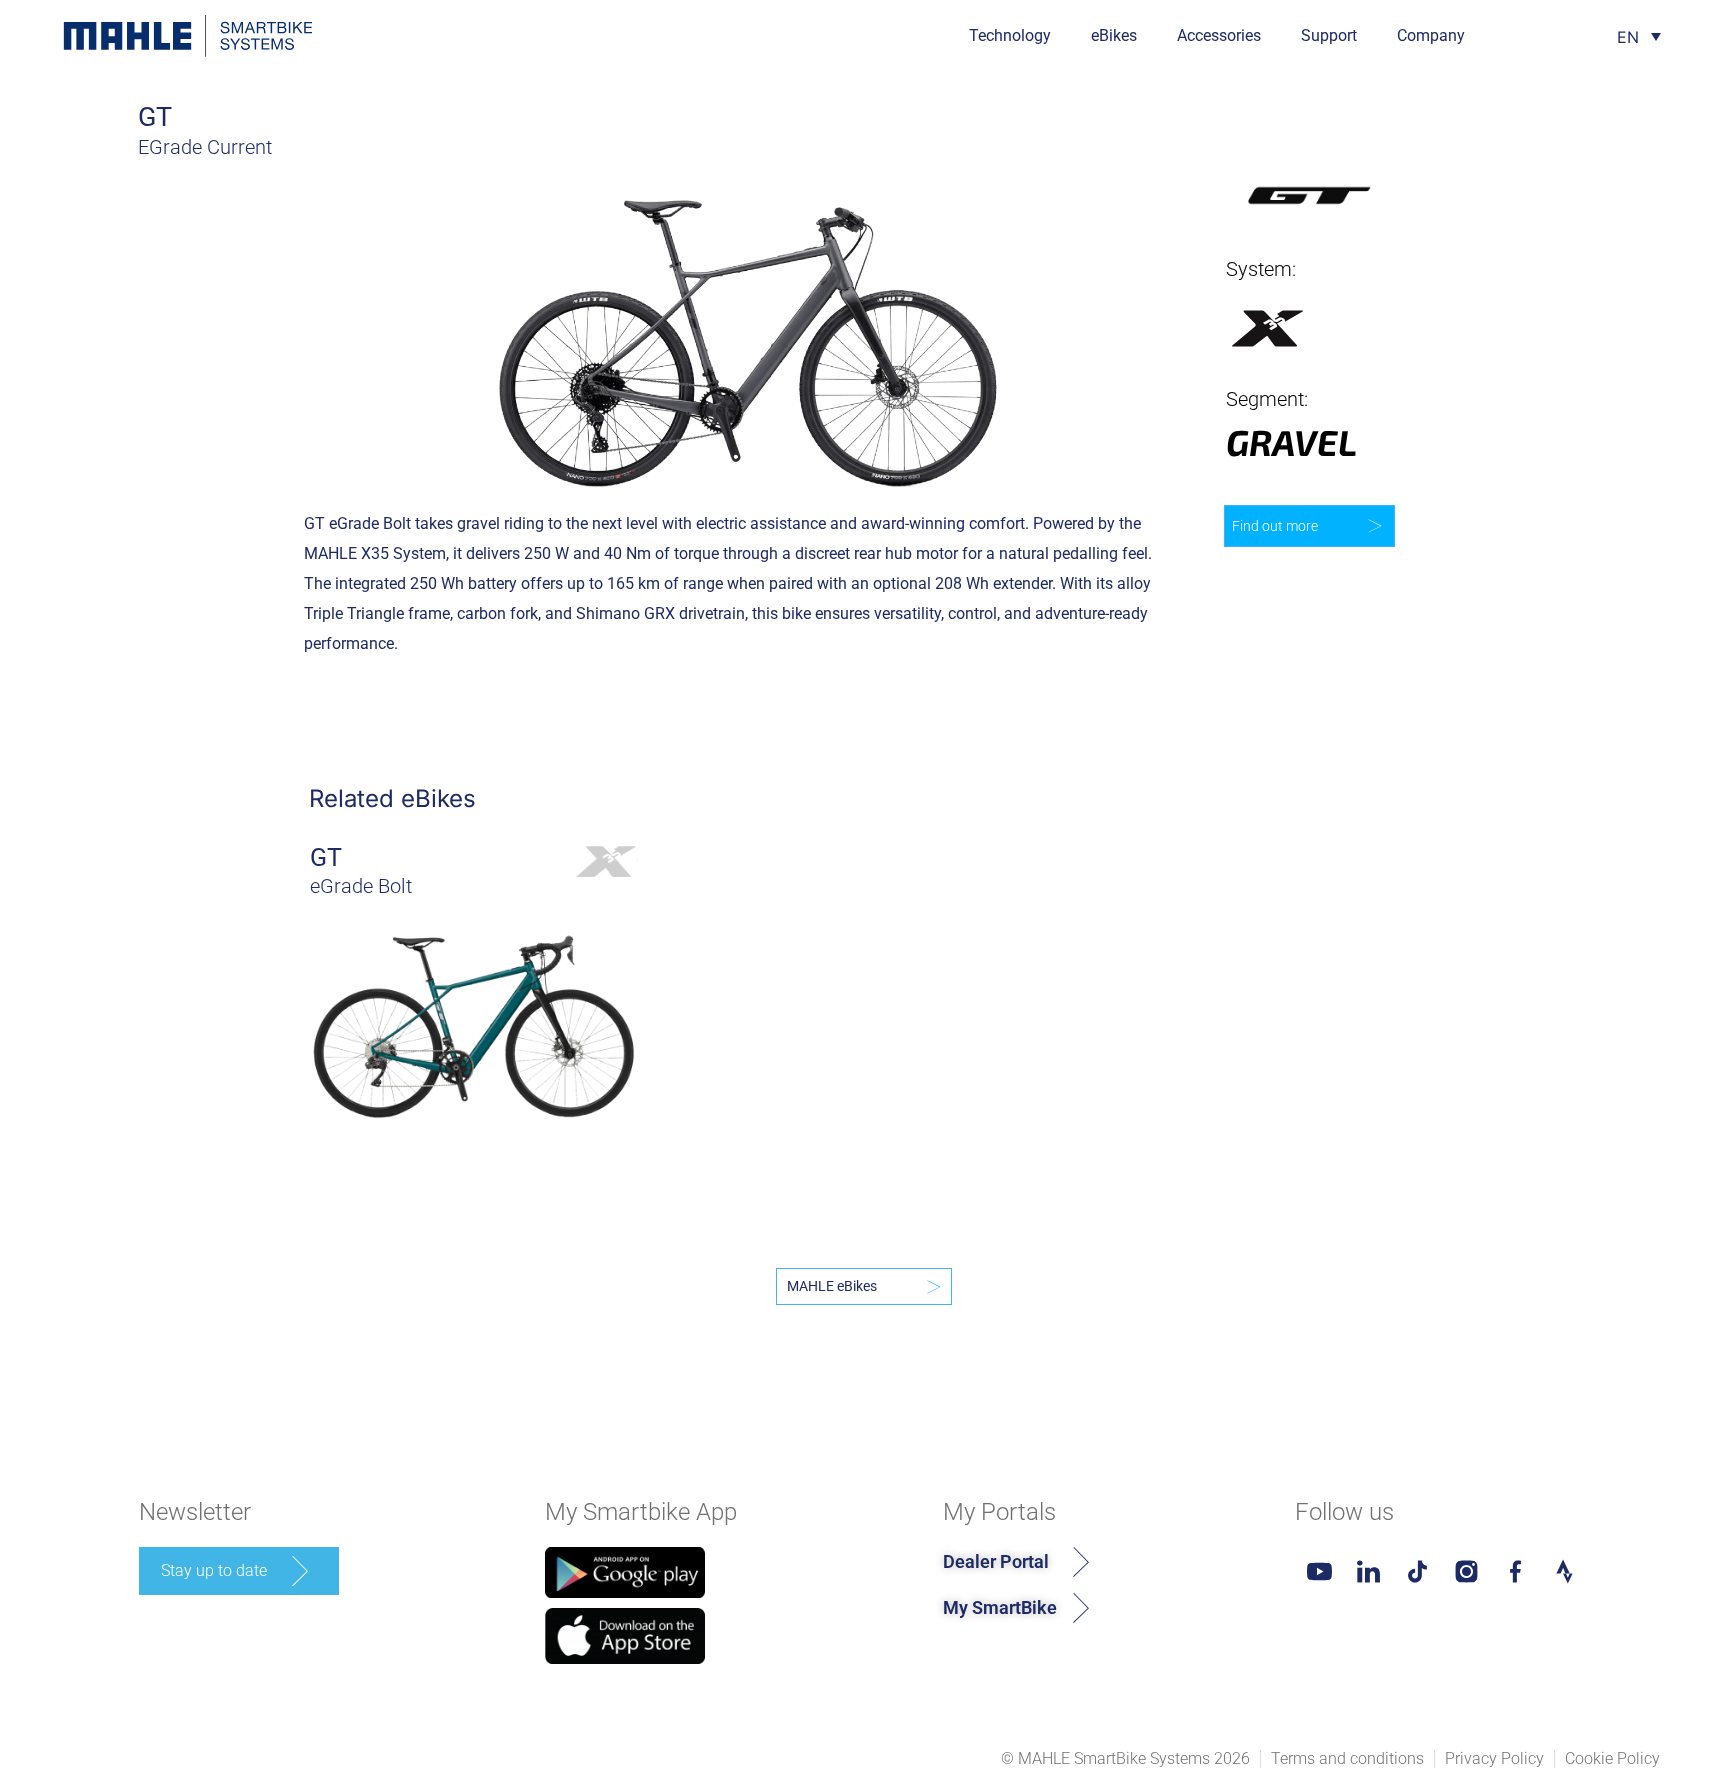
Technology (1010, 35)
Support (1329, 35)
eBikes (1114, 35)
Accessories (1219, 35)
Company (1431, 35)
